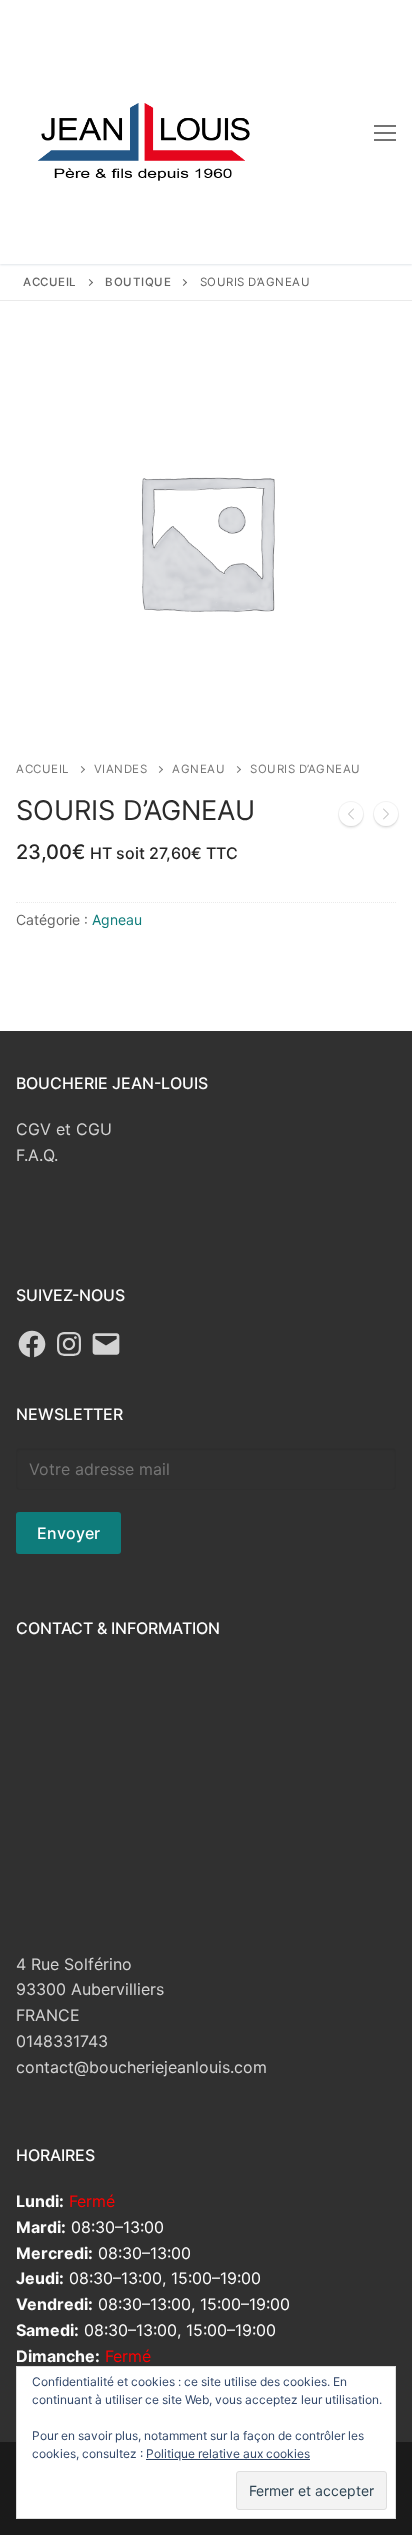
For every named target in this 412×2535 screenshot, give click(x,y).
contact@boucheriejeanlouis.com (141, 2067)
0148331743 (62, 2041)
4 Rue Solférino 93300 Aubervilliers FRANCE (90, 1990)
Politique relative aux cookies (228, 2453)
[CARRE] (386, 818)
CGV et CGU (64, 1129)
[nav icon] (385, 132)
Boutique (138, 282)
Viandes (121, 769)
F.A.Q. (37, 1155)
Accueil (50, 282)
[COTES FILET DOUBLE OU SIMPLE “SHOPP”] (351, 818)
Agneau (198, 769)
